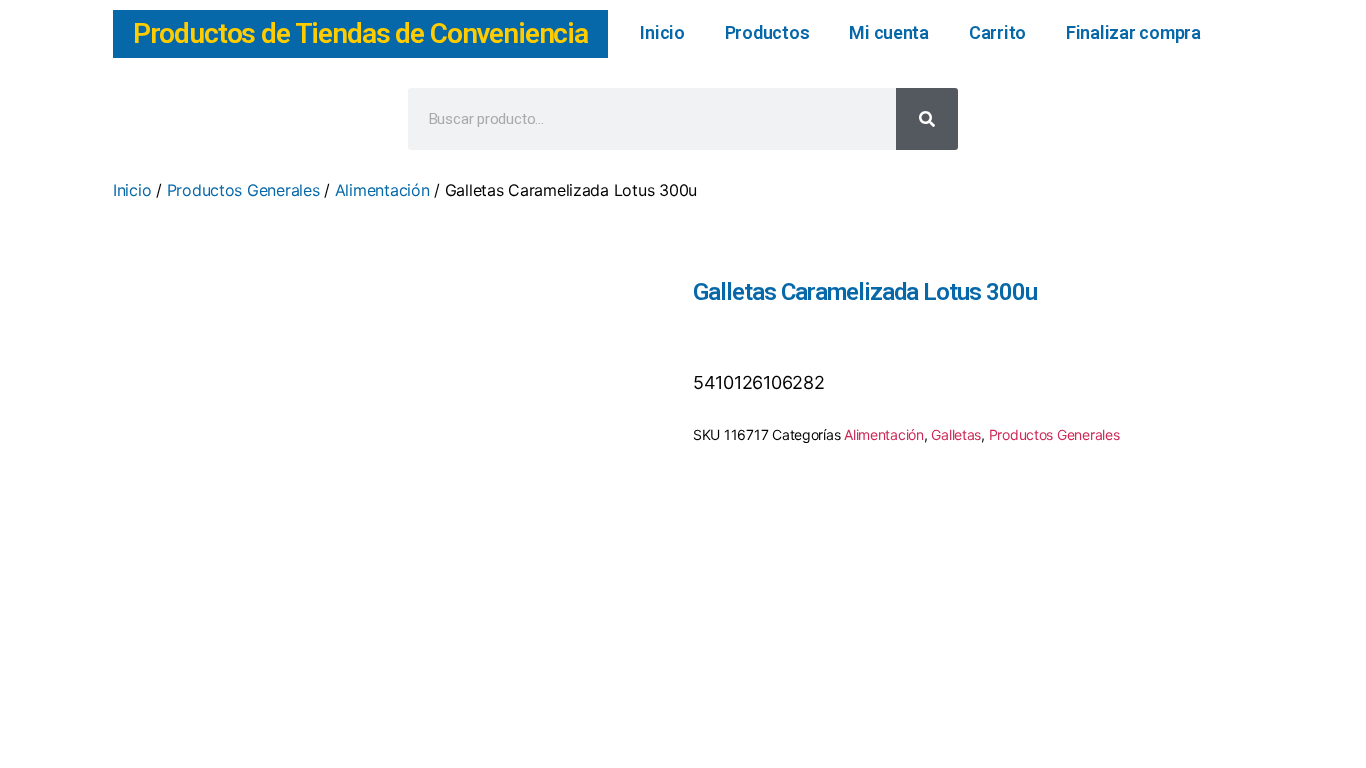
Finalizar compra (1133, 32)
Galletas (956, 434)
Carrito (997, 32)
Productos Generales (243, 190)
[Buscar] (927, 119)
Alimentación (382, 190)
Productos (767, 32)
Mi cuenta (889, 32)
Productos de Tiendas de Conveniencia (360, 33)
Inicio (662, 32)
